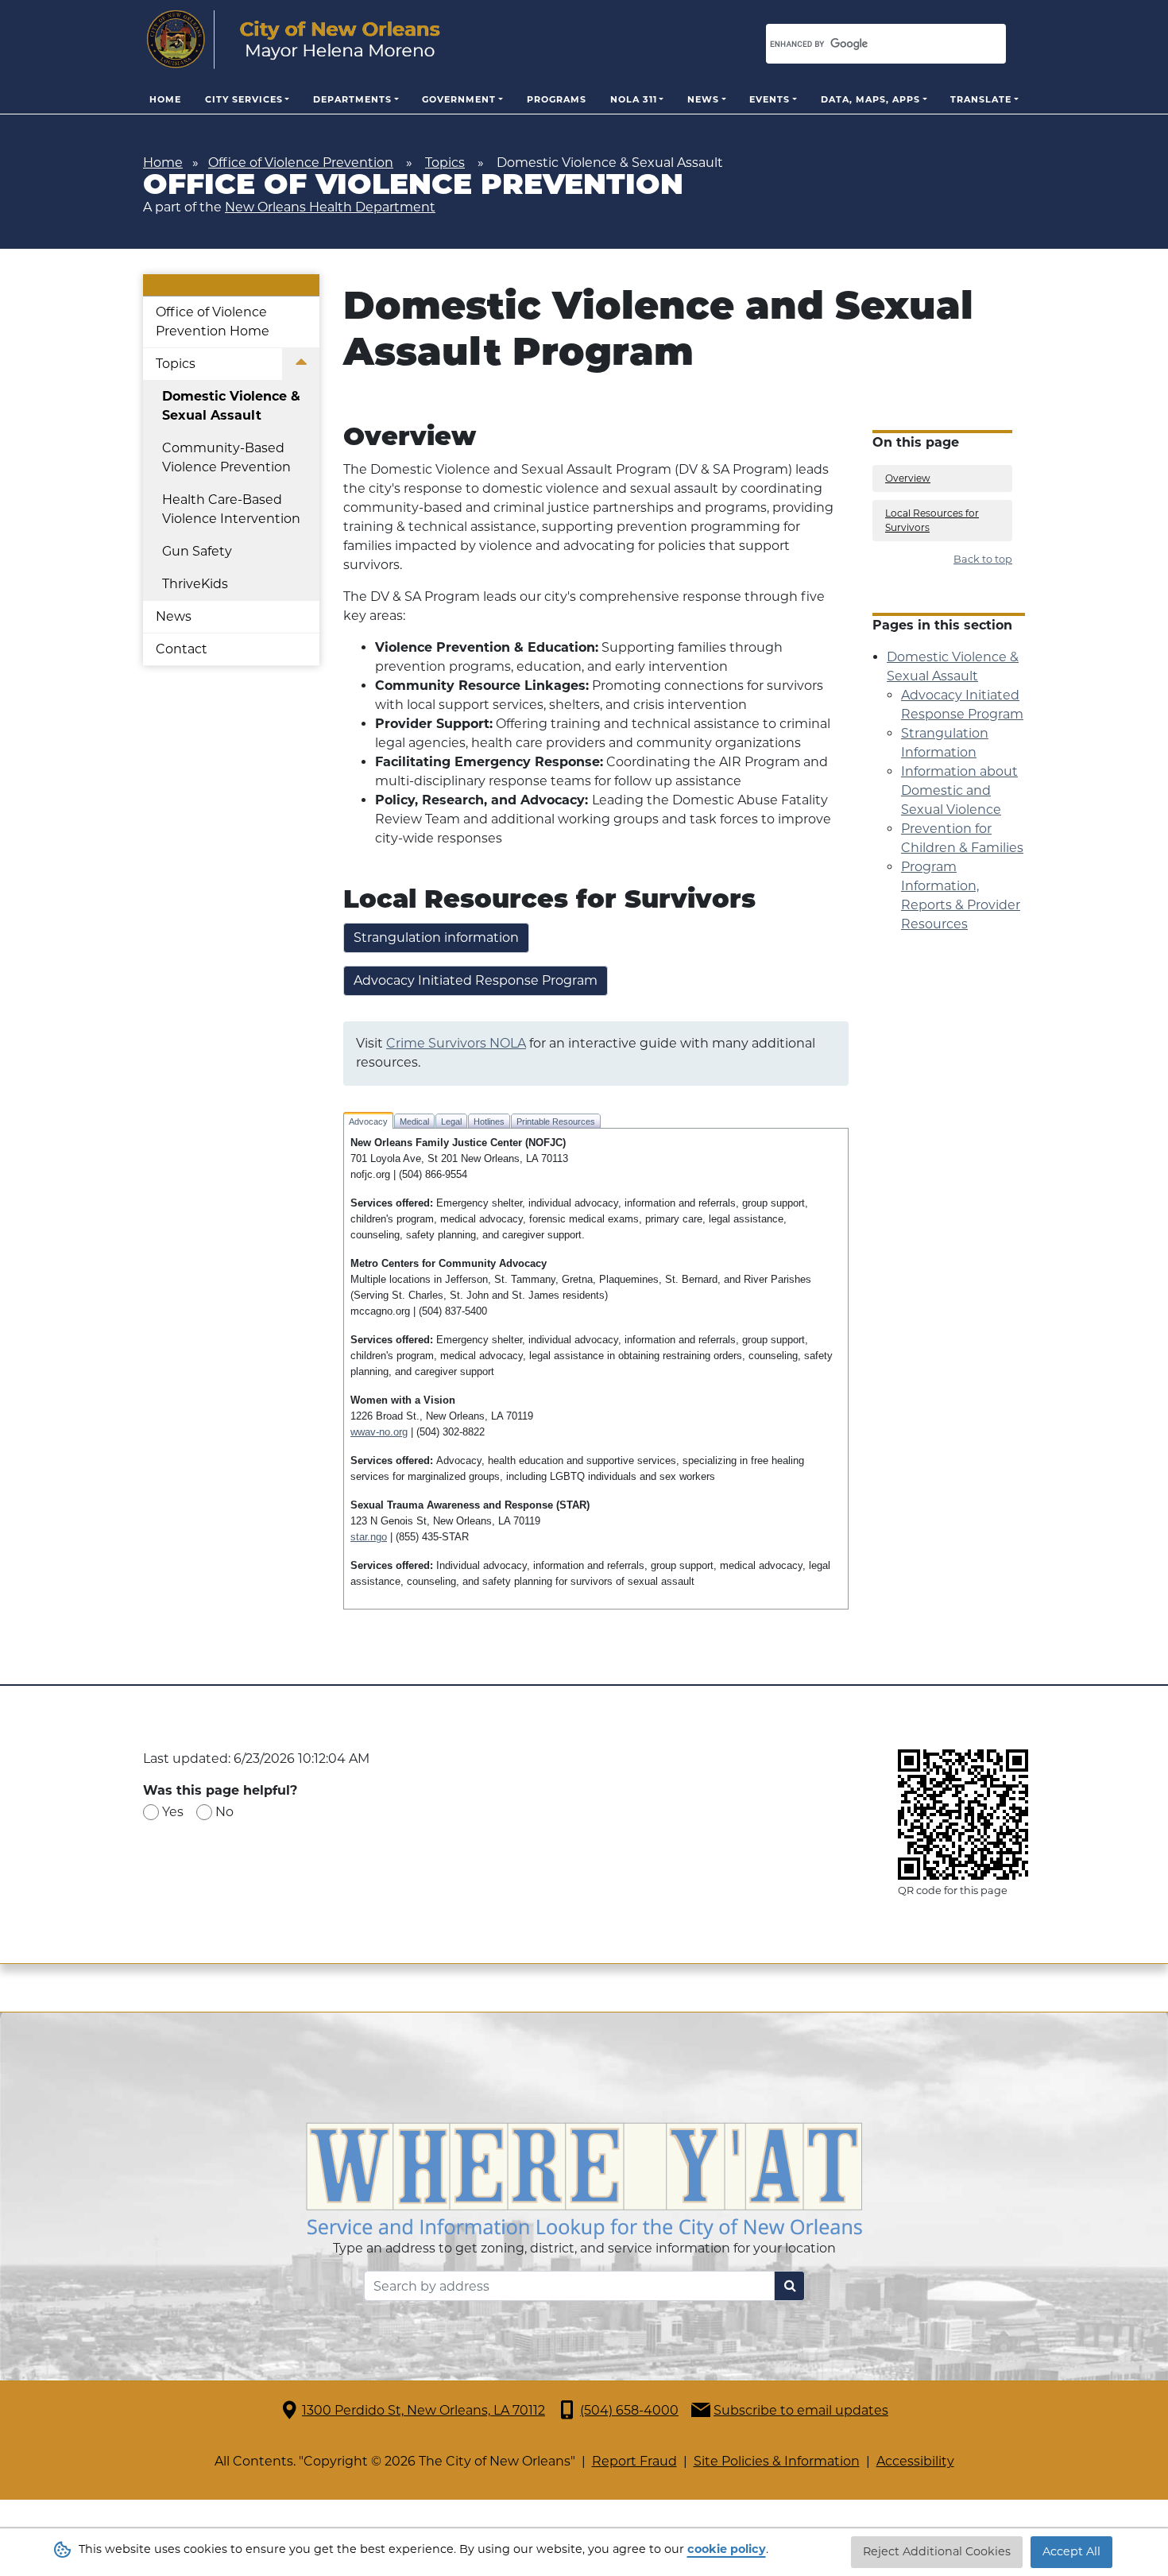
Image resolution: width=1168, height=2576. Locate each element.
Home (165, 99)
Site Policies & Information (777, 2461)
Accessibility (915, 2461)
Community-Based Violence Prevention (226, 457)
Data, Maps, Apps (870, 99)
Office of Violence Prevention (301, 163)
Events (770, 99)
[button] (301, 364)
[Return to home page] (294, 40)
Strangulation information (436, 937)
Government (459, 99)
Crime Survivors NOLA (456, 1043)
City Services (244, 99)
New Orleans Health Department (330, 207)
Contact (182, 649)
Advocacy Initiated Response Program (476, 980)
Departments (352, 99)
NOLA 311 (634, 99)
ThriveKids (195, 584)
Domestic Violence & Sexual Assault (231, 406)
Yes (173, 1812)
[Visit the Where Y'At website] (584, 2180)
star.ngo (369, 1537)
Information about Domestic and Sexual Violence (959, 790)
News (703, 99)
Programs (557, 99)
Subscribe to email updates (801, 2410)
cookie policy (727, 2549)
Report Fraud (634, 2461)
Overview (908, 478)
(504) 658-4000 (629, 2410)
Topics (445, 163)
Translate (981, 99)
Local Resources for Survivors (932, 520)
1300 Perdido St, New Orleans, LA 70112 (423, 2410)
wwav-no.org (379, 1432)
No (224, 1812)
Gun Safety (197, 551)
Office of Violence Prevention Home (213, 322)
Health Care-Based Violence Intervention (231, 509)
